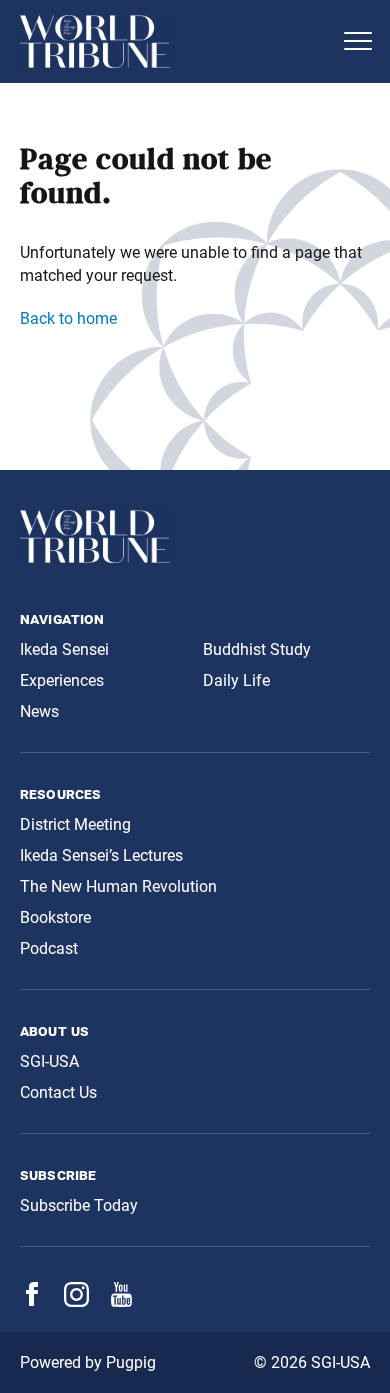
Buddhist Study (257, 649)
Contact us (58, 1092)
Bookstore (55, 917)
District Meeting (75, 824)
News (39, 711)
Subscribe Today (79, 1205)
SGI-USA (49, 1061)
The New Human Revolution (118, 886)
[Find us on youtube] (121, 1301)
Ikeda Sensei (64, 649)
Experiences (62, 680)
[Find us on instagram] (76, 1301)
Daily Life (236, 680)
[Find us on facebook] (32, 1300)
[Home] (175, 41)
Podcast (49, 948)
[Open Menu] (358, 41)
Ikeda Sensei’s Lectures (101, 855)
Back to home (68, 318)
